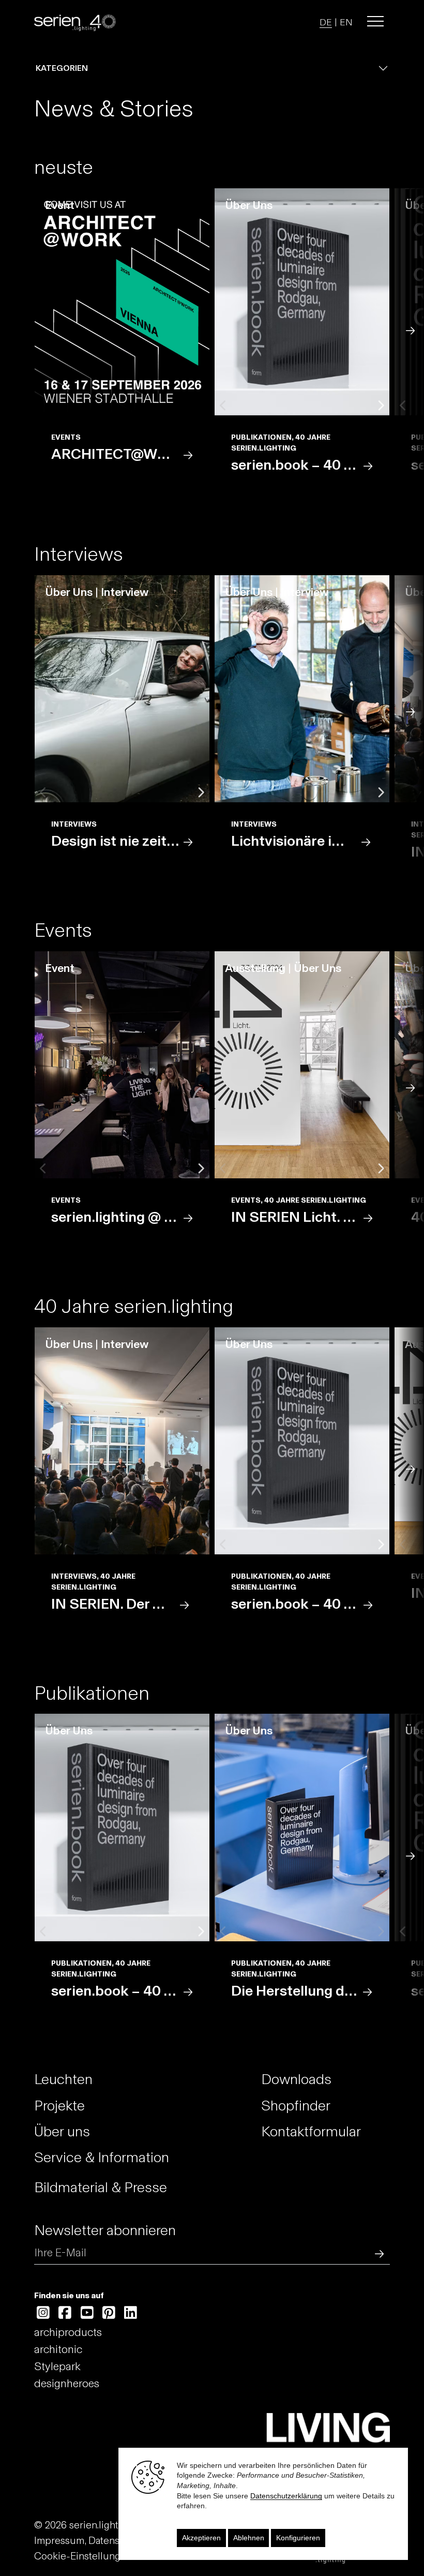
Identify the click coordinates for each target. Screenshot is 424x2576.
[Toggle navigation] (375, 21)
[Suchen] (377, 2252)
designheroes (67, 2383)
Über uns (62, 2131)
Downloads (296, 2079)
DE (326, 22)
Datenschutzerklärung (286, 2496)
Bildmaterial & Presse (101, 2187)
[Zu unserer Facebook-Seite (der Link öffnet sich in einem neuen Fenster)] (65, 2313)
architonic (58, 2349)
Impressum (59, 2540)
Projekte (59, 2105)
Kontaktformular (311, 2131)
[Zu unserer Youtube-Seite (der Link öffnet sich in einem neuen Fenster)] (87, 2313)
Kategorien (62, 68)
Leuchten (63, 2079)
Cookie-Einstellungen (83, 2556)
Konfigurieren (298, 2538)
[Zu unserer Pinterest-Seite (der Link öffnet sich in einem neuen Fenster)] (109, 2313)
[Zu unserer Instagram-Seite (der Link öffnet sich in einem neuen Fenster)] (43, 2313)
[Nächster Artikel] (411, 329)
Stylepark (57, 2366)
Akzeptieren (201, 2538)
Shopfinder (296, 2105)
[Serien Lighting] (75, 21)
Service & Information (102, 2157)
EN (346, 22)
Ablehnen (249, 2538)
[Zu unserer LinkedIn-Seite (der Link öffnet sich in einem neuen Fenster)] (131, 2313)
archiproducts (68, 2332)
